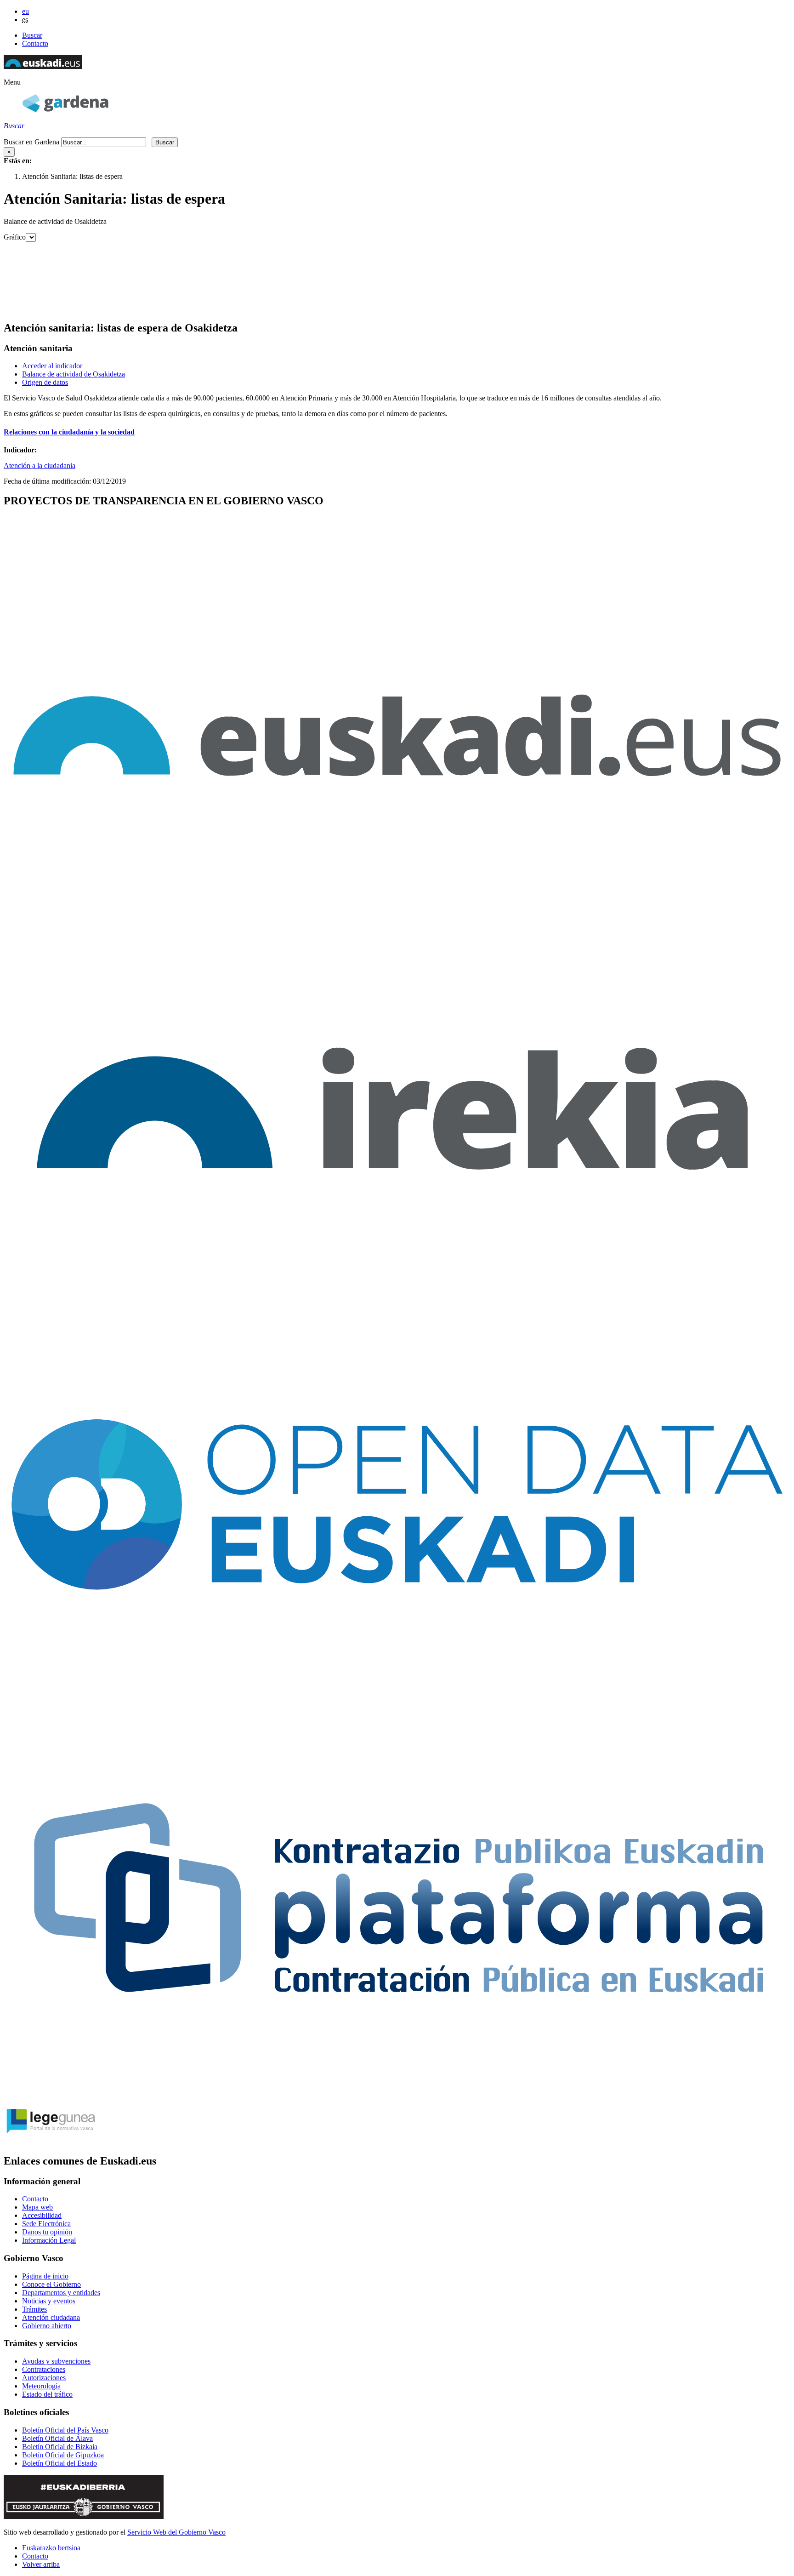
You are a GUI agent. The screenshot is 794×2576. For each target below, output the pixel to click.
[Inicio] (65, 110)
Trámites (34, 2309)
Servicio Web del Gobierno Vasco (176, 2532)
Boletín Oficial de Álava (57, 2438)
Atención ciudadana (51, 2317)
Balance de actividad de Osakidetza (74, 374)
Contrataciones (44, 2369)
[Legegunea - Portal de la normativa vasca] (50, 2141)
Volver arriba (41, 2564)
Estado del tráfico (47, 2394)
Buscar (32, 35)
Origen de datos (45, 382)
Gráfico (15, 237)
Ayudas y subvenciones (56, 2361)
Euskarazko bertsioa (51, 2548)
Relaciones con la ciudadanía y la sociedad (69, 432)
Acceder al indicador (52, 366)
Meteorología (41, 2386)
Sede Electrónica (46, 2224)
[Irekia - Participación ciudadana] (397, 1303)
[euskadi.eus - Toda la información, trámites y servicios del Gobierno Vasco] (397, 907)
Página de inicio (45, 2276)
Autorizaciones (44, 2378)
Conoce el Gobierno (51, 2284)
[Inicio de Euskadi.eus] (43, 66)
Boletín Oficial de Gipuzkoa (63, 2455)
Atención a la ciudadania (40, 466)
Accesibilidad (42, 2215)
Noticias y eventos (49, 2301)
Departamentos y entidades (61, 2293)
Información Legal (49, 2240)
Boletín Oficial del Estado (60, 2463)
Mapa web (37, 2207)
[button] (12, 82)
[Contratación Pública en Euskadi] (397, 2093)
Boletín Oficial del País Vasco (65, 2430)
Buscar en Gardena (31, 142)
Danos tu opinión (47, 2232)
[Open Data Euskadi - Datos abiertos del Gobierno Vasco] (397, 1698)
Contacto (35, 43)
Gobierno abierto (47, 2326)
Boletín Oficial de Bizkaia (60, 2447)
